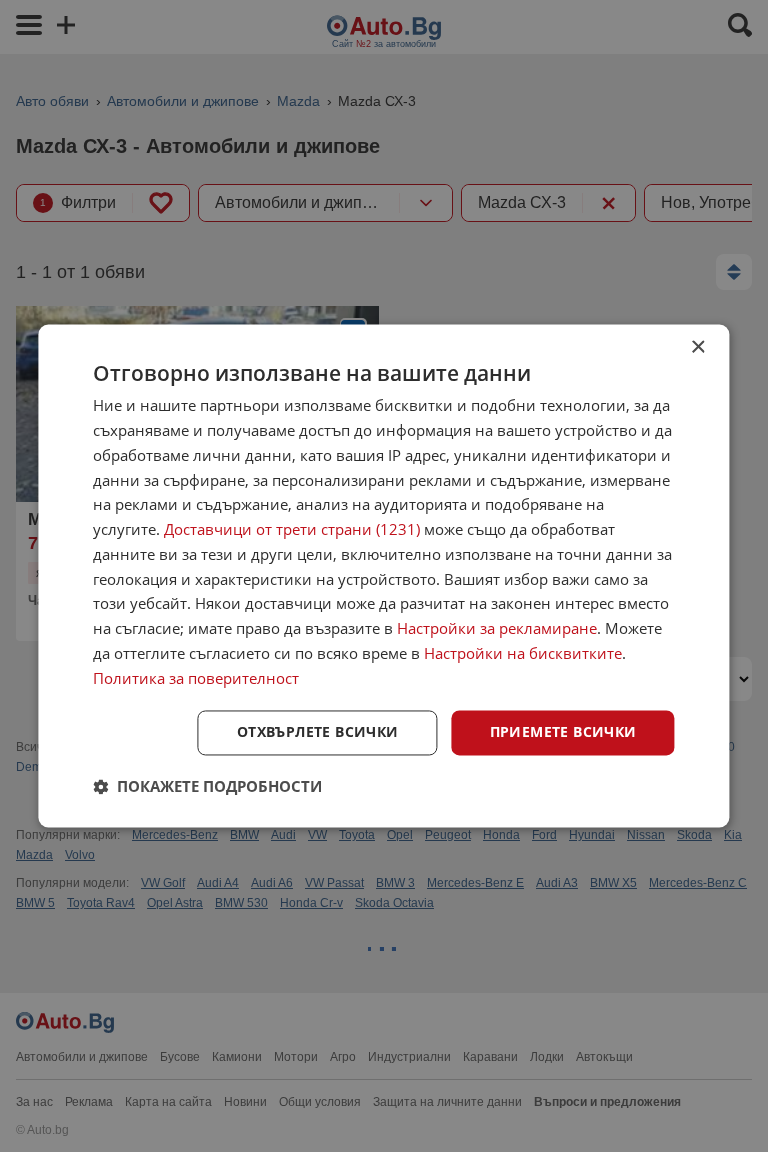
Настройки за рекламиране (497, 629)
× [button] (697, 347)
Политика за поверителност (196, 678)
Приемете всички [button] (563, 732)
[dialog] (383, 575)
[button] (207, 787)
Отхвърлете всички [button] (318, 732)
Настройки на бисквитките (523, 653)
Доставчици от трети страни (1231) (292, 530)
